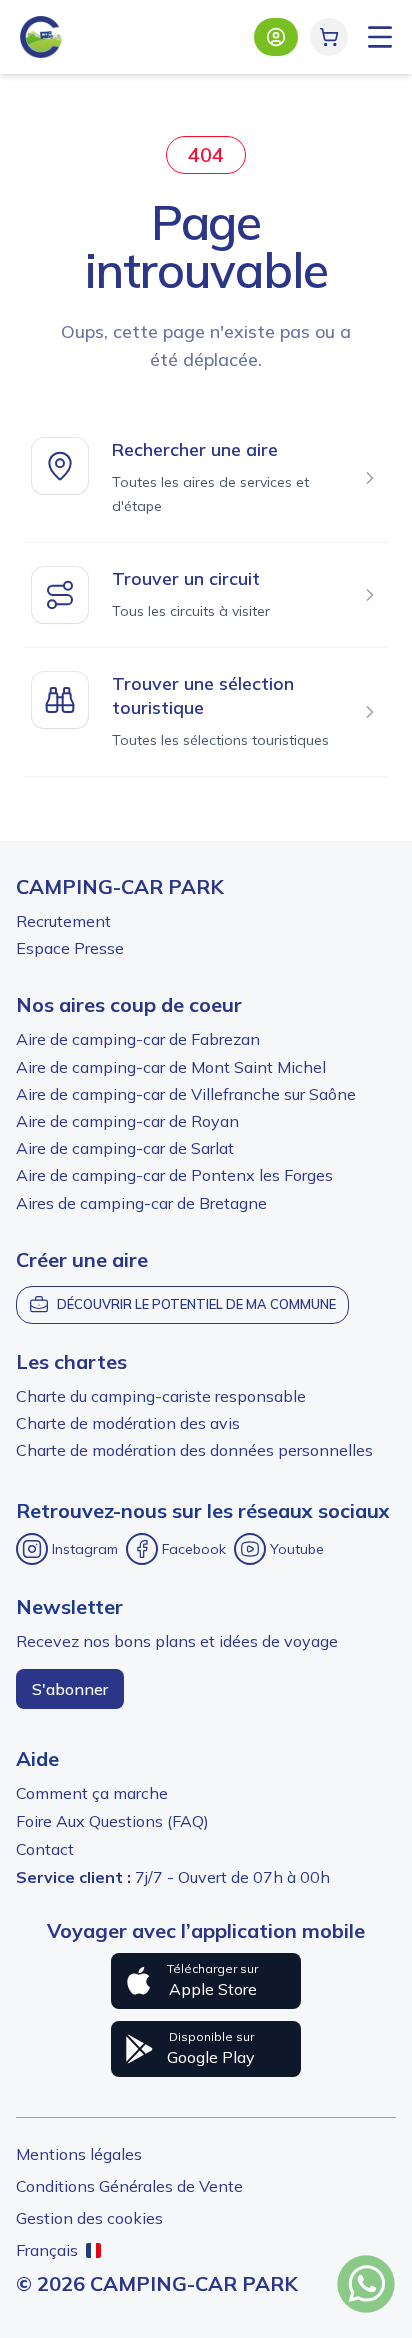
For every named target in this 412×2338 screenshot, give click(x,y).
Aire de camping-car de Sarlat (125, 1148)
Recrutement (63, 921)
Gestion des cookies (89, 2218)
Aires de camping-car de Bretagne (141, 1203)
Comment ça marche (92, 1793)
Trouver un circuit (186, 578)
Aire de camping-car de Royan (127, 1121)
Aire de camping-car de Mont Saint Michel (171, 1067)
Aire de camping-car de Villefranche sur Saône (186, 1094)
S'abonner (70, 1689)
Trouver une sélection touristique (203, 695)
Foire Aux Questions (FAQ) (112, 1821)
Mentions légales (79, 2154)
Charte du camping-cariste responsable (161, 1396)
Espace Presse (70, 948)
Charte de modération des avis (128, 1423)
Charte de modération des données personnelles (194, 1450)
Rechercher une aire (195, 449)
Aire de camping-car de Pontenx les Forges (174, 1175)
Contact (45, 1849)
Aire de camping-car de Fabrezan (138, 1039)
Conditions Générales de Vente (129, 2186)
